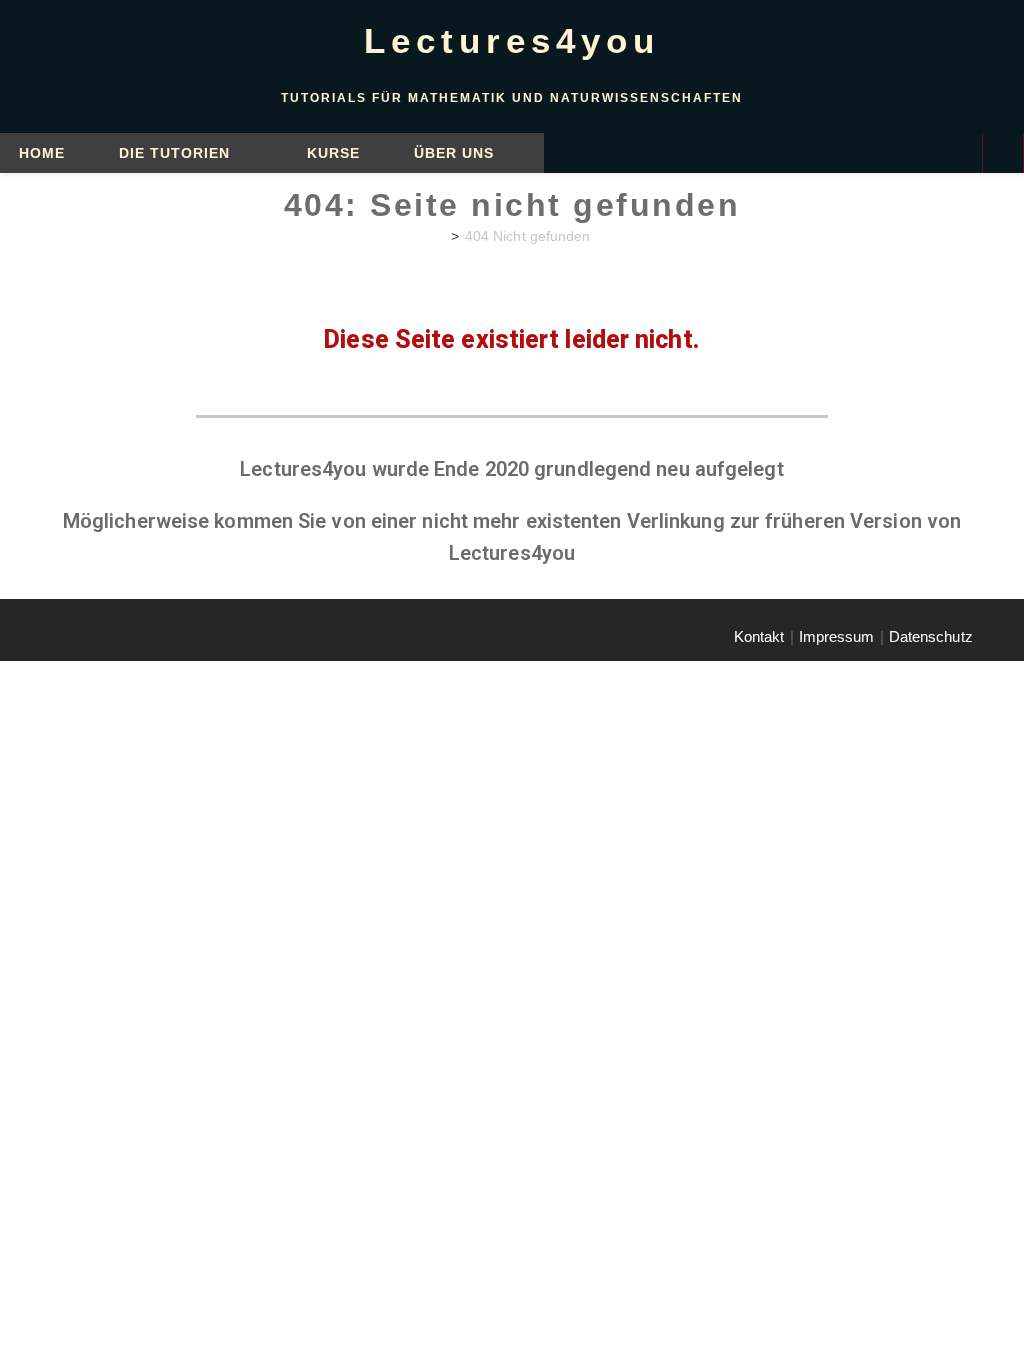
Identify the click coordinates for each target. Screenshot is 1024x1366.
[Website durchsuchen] (1003, 154)
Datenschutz (931, 636)
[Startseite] (438, 236)
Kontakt (759, 636)
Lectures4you (512, 40)
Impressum (837, 636)
